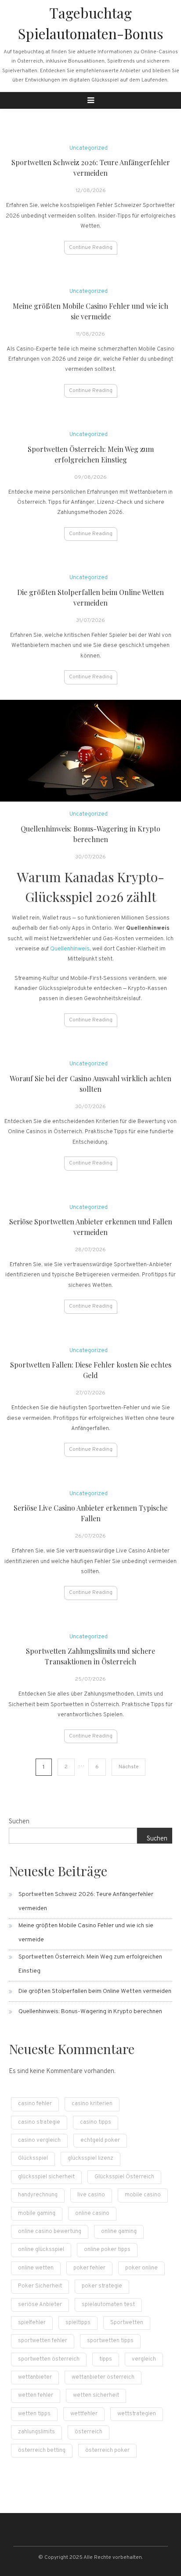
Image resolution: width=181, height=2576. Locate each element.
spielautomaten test (108, 2305)
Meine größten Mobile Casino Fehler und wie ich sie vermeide (86, 1933)
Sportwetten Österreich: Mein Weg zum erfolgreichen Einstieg (90, 1964)
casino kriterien (92, 2104)
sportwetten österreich (49, 2359)
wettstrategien (137, 2414)
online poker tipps (107, 2250)
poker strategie (102, 2286)
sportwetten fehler (43, 2341)
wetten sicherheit (96, 2395)
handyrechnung (38, 2195)
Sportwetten (127, 2323)
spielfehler (32, 2323)
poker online (141, 2268)
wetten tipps (34, 2414)
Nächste (129, 1767)
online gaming (119, 2232)
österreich (89, 2432)
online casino (92, 2214)
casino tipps (96, 2122)
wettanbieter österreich (103, 2377)
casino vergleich (39, 2140)
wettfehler (84, 2414)
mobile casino (143, 2195)
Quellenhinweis (70, 949)
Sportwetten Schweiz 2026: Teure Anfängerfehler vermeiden (86, 1902)
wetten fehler (36, 2395)
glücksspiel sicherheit (46, 2177)
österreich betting (42, 2450)
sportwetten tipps (110, 2341)
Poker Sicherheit (40, 2286)
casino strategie (39, 2122)
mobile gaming (37, 2214)
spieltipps (78, 2323)
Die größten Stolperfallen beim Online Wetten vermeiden (95, 1991)
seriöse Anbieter (40, 2305)
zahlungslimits (36, 2432)
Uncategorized (89, 148)
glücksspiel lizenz (90, 2158)
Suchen (19, 1822)
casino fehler (35, 2104)
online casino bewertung (50, 2232)
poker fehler (89, 2268)
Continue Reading (91, 248)
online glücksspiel (41, 2250)
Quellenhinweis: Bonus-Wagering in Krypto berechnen (90, 2012)
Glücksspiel (33, 2158)
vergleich (144, 2359)
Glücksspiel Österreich (124, 2177)
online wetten (36, 2268)
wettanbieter (35, 2377)
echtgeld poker (100, 2140)
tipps (106, 2359)
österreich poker (107, 2450)
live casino (91, 2195)
